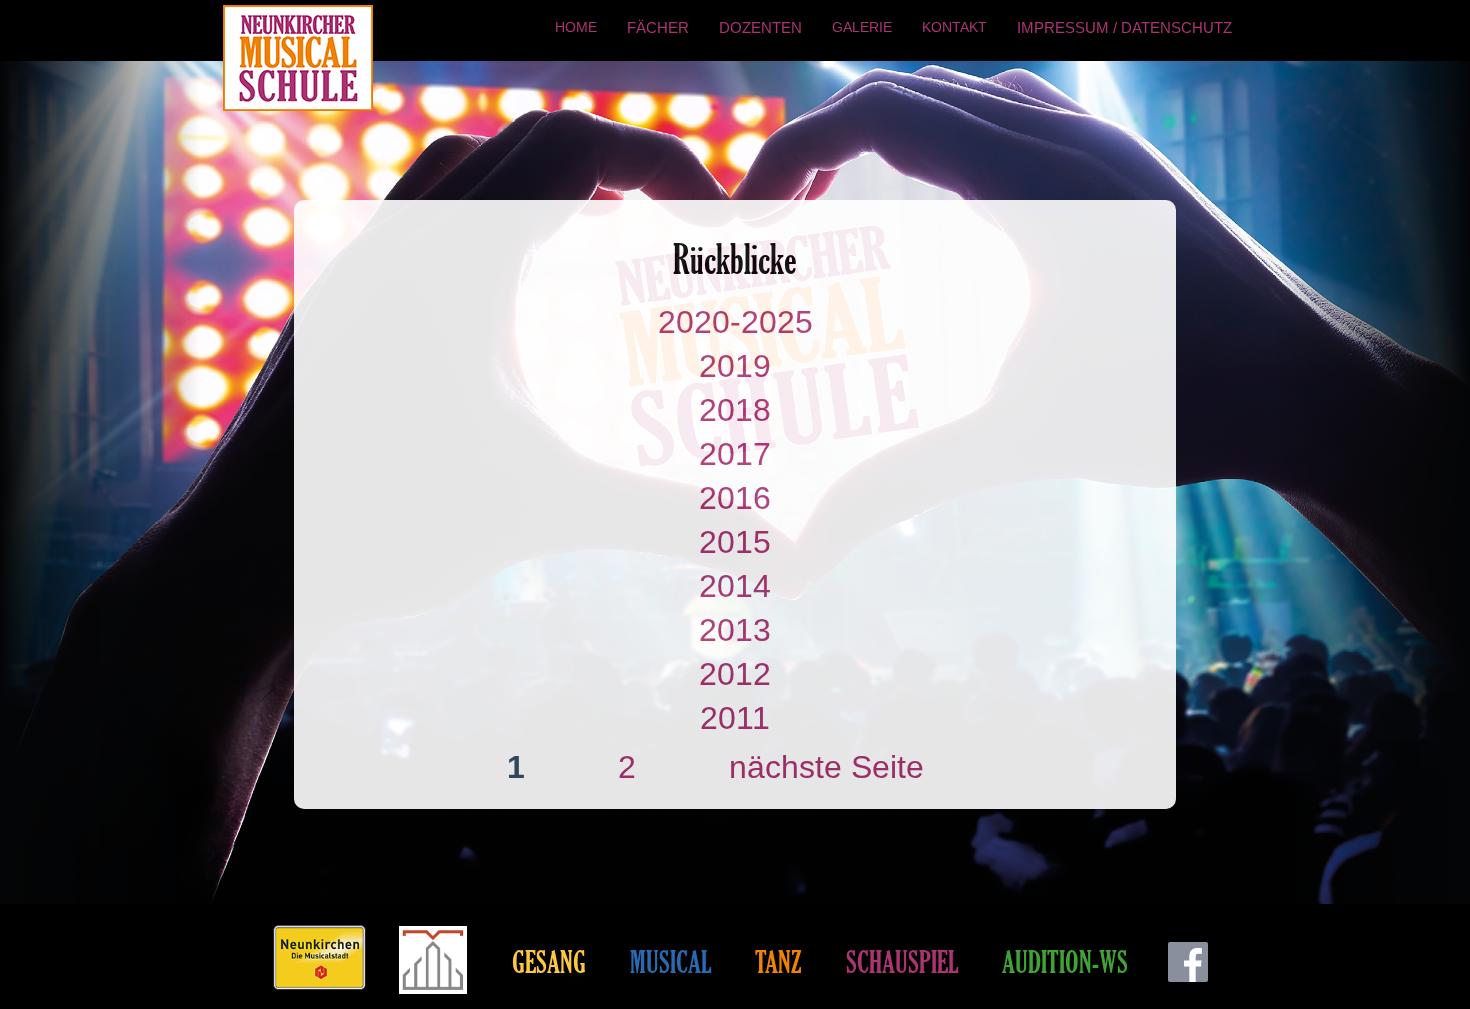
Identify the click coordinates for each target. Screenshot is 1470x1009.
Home (576, 27)
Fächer (658, 27)
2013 (735, 630)
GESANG (549, 961)
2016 (735, 498)
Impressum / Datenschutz (1124, 27)
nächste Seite (826, 767)
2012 (735, 674)
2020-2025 (735, 322)
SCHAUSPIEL (902, 961)
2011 (735, 718)
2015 (735, 542)
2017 (735, 454)
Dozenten (760, 27)
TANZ (778, 961)
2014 (735, 586)
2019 (735, 366)
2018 (735, 410)
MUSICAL (670, 961)
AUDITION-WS (1065, 961)
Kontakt (954, 27)
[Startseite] (300, 58)
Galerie (862, 27)
